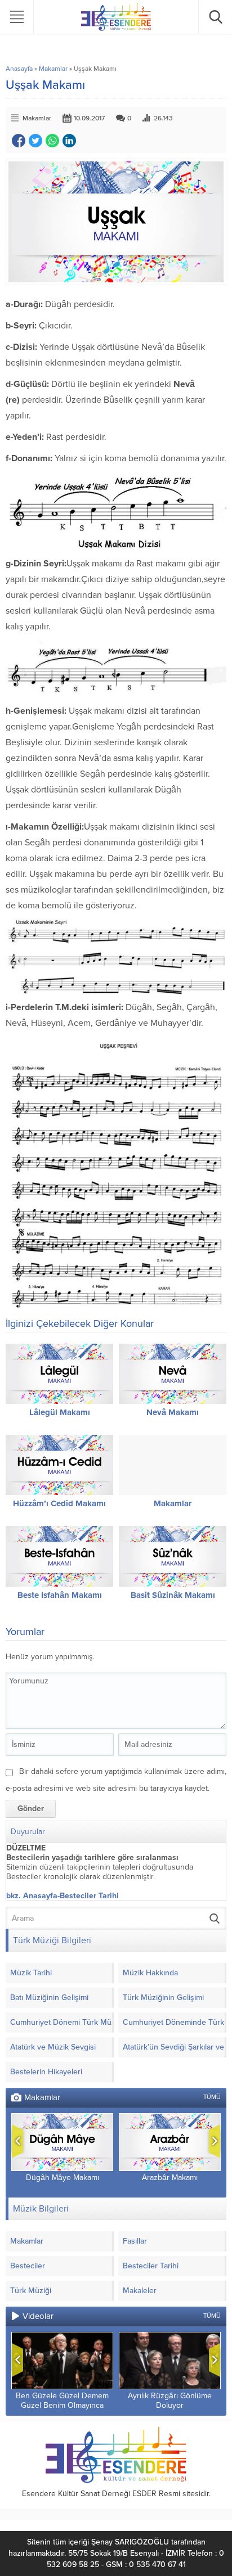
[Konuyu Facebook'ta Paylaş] (19, 141)
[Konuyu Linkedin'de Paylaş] (69, 141)
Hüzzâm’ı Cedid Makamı (59, 1503)
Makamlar (53, 69)
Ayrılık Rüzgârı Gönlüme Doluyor (170, 2401)
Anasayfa (19, 69)
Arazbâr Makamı (170, 2178)
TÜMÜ (212, 2097)
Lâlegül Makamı (60, 1412)
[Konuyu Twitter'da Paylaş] (35, 141)
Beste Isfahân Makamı (60, 1595)
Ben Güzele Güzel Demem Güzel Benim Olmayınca (62, 2401)
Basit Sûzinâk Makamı (173, 1595)
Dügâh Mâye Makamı (63, 2178)
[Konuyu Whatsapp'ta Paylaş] (52, 141)
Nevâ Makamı (173, 1412)
